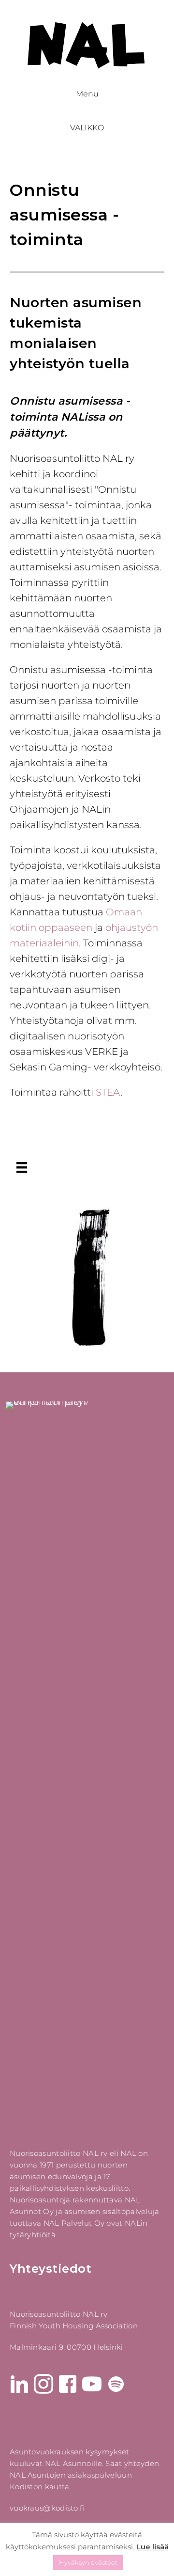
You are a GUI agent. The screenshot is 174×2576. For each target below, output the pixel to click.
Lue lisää (152, 2547)
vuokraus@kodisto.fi (47, 2508)
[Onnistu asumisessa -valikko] (22, 1167)
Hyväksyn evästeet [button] (88, 2562)
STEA (108, 1092)
